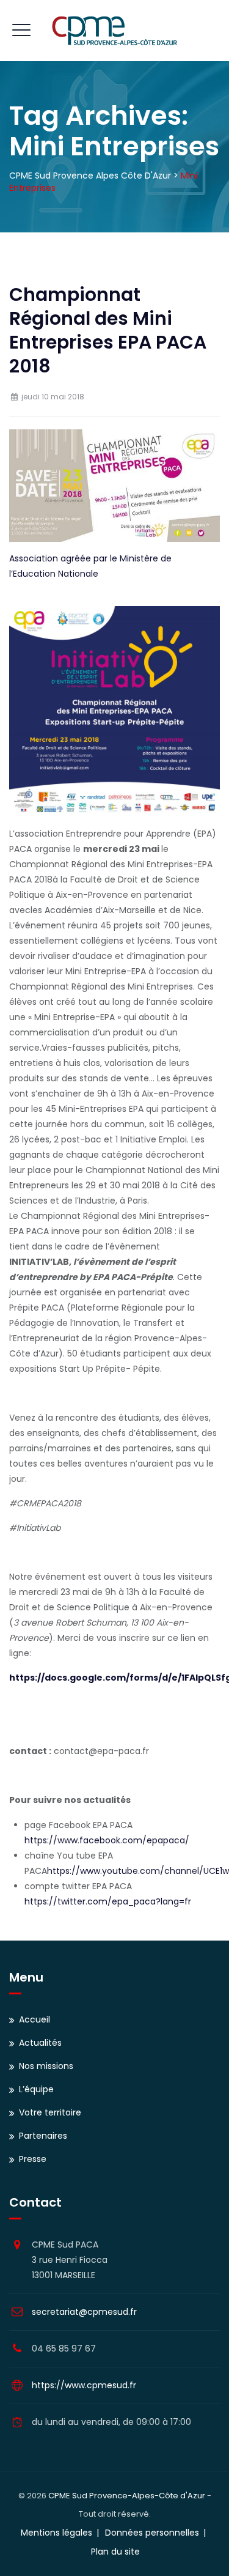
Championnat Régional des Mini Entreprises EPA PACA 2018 (108, 330)
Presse (33, 2159)
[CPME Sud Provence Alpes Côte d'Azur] (114, 31)
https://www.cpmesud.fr (84, 2385)
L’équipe (36, 2089)
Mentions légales (56, 2533)
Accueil (35, 2019)
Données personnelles (152, 2533)
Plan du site (115, 2552)
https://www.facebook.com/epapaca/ (107, 1840)
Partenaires (43, 2136)
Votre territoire (50, 2112)
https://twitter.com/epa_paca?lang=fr (108, 1901)
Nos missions (46, 2066)
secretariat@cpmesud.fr (84, 2312)
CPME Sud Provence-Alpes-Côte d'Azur (127, 2496)
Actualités (40, 2043)
